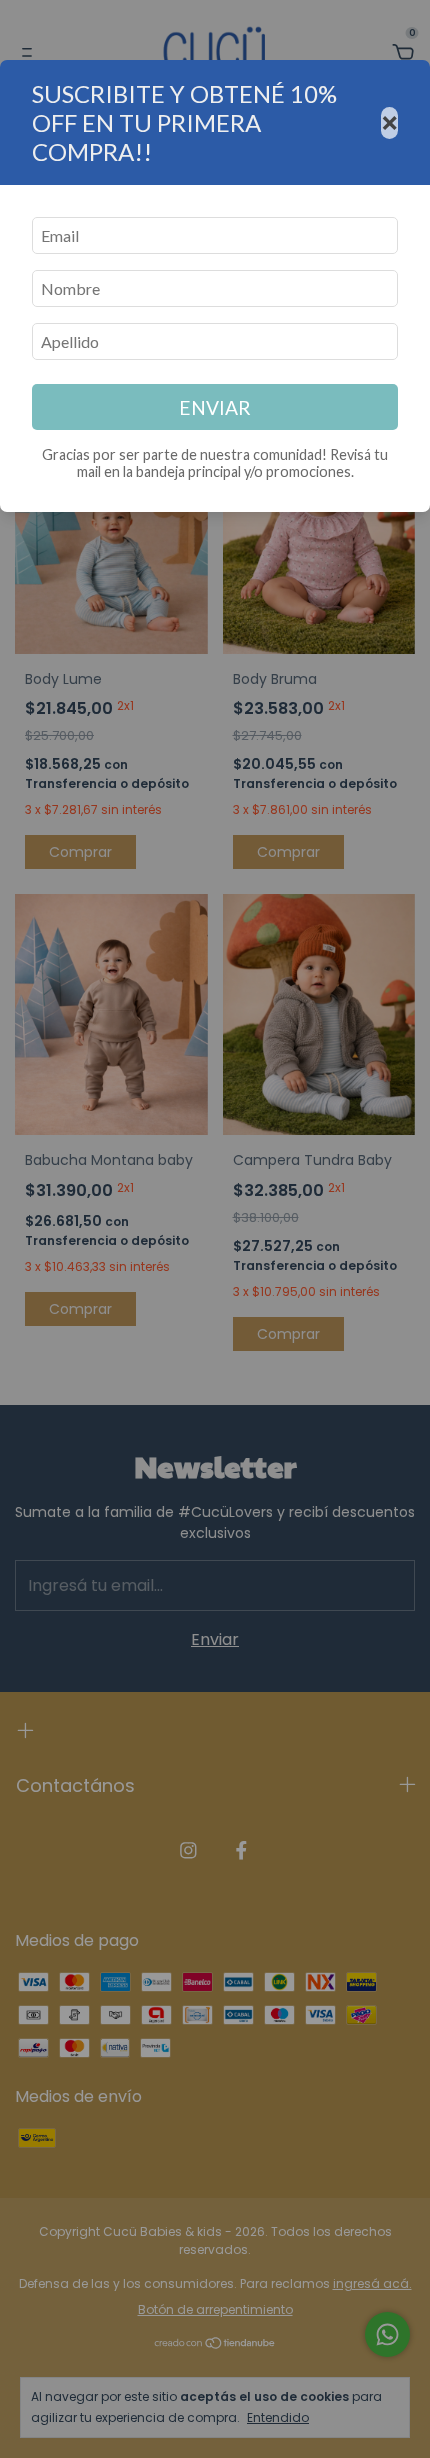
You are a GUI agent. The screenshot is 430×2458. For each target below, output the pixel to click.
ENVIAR (215, 407)
